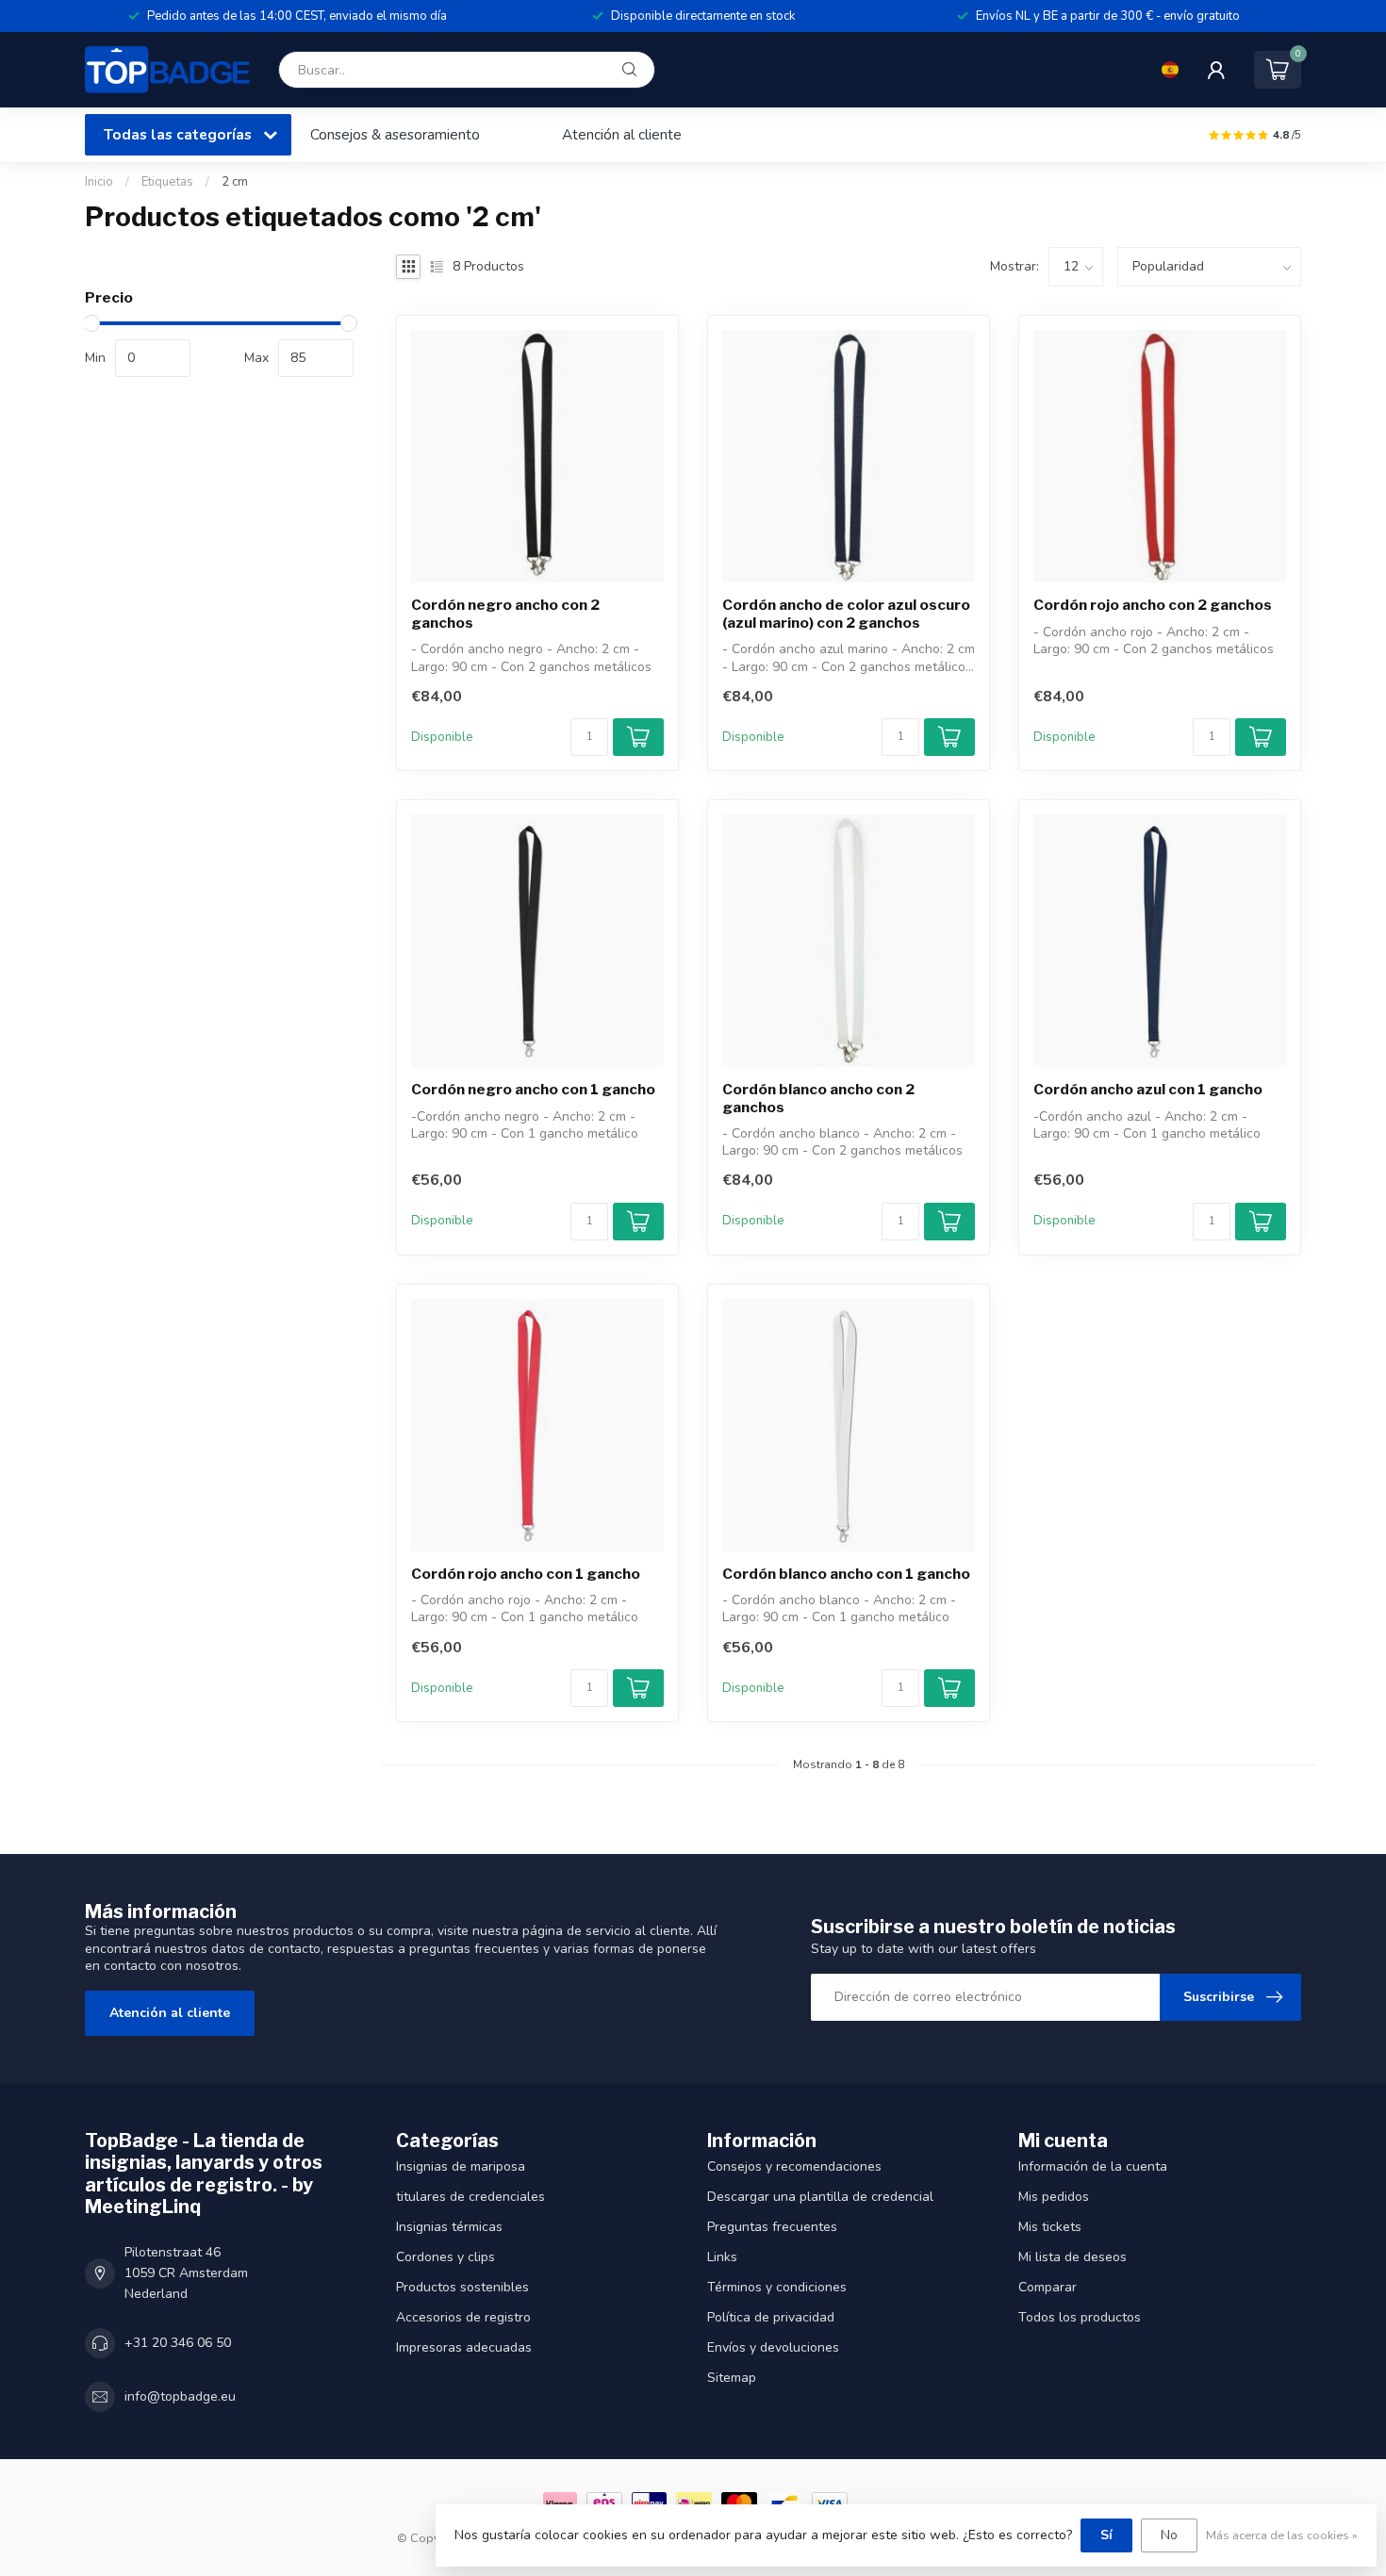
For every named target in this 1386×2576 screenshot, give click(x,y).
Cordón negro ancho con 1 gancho (533, 1090)
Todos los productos (1080, 2317)
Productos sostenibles (462, 2287)
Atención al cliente (622, 134)
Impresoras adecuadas (464, 2347)
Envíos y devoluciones (773, 2347)
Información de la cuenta (1093, 2166)
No (1169, 2535)
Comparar (1048, 2287)
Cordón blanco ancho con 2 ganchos (818, 1098)
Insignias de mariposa (461, 2166)
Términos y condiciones (777, 2287)
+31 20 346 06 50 (178, 2343)
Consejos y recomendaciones (794, 2166)
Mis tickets (1050, 2227)
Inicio (99, 182)
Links (722, 2257)
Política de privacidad (771, 2317)
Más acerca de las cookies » (1282, 2535)
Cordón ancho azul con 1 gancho (1148, 1090)
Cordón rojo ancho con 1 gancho (526, 1574)
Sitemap (732, 2378)
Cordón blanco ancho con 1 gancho (846, 1574)
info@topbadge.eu (180, 2396)
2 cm (235, 182)
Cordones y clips (445, 2257)
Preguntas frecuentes (772, 2227)
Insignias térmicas (449, 2227)
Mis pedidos (1054, 2197)
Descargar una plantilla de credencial (820, 2197)
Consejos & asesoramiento (395, 134)
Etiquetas (167, 182)
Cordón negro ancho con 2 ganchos (505, 614)
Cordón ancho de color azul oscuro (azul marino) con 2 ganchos (846, 614)
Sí (1106, 2535)
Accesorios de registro (463, 2317)
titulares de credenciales (470, 2197)
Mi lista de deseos (1072, 2257)
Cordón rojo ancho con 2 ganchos (1153, 605)
